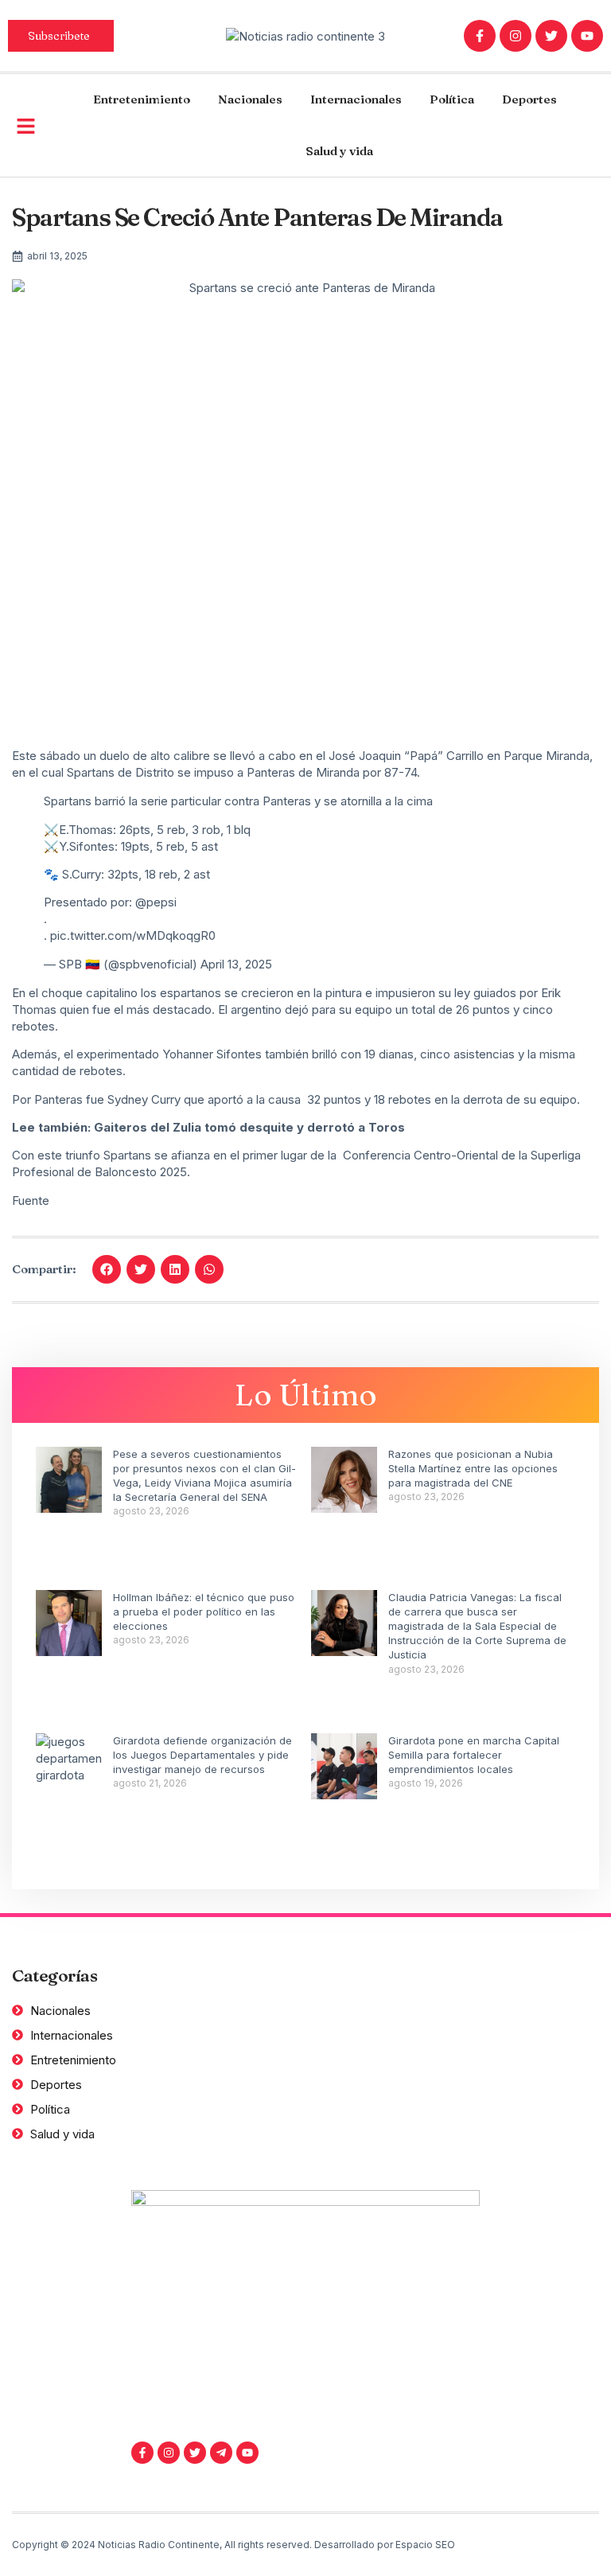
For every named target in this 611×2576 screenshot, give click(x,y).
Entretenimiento (142, 99)
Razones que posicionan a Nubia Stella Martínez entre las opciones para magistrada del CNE (473, 1468)
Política (452, 99)
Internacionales (356, 99)
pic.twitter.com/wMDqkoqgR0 (133, 935)
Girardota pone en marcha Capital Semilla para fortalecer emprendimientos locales (474, 1755)
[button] (107, 1269)
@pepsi (156, 902)
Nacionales (250, 99)
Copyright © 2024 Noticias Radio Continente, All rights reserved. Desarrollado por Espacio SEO (234, 2545)
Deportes (529, 99)
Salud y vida (339, 151)
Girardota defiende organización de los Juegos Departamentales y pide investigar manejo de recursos (202, 1755)
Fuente (31, 1200)
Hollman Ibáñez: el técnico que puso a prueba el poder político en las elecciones (204, 1611)
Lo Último (306, 1395)
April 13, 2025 (236, 964)
